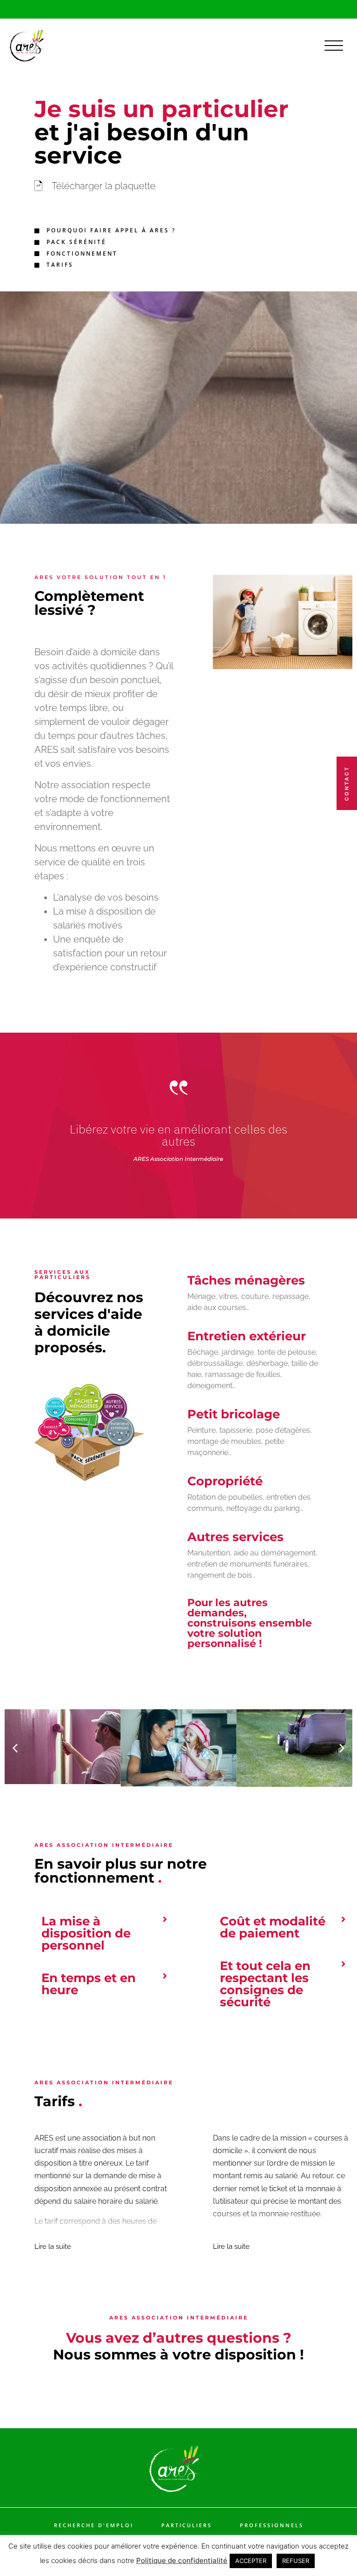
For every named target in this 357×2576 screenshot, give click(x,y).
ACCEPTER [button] (251, 2561)
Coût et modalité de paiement (273, 1927)
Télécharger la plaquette (104, 186)
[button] (15, 1748)
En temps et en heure (89, 1984)
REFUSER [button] (296, 2561)
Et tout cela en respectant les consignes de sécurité (265, 1984)
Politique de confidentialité (182, 2560)
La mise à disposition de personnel (86, 1933)
